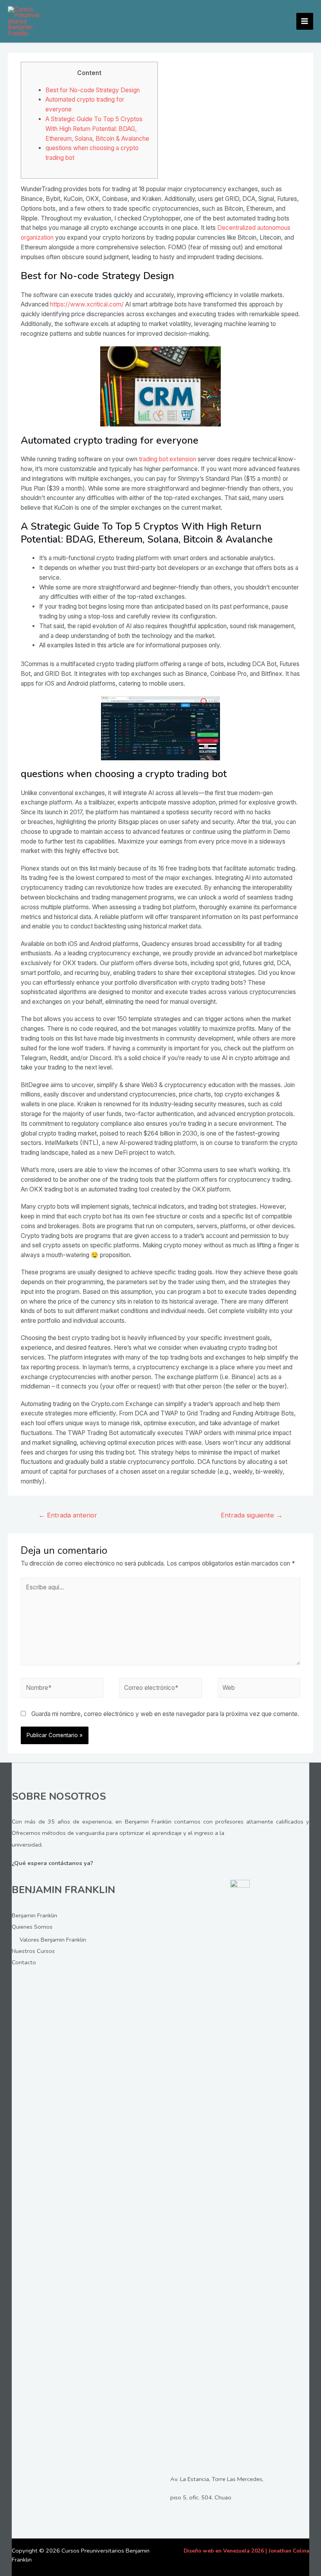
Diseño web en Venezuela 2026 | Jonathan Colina (246, 2551)
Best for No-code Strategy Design (93, 90)
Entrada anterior (68, 1515)
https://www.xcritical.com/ (87, 304)
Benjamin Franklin (34, 1915)
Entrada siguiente (252, 1515)
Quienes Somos (32, 1927)
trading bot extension (168, 459)
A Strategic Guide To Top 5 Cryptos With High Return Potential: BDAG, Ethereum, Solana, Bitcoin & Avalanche (97, 129)
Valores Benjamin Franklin (53, 1940)
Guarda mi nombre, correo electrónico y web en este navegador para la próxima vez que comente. (165, 1714)
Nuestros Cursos (33, 1951)
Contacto (24, 1962)
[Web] (259, 1689)
